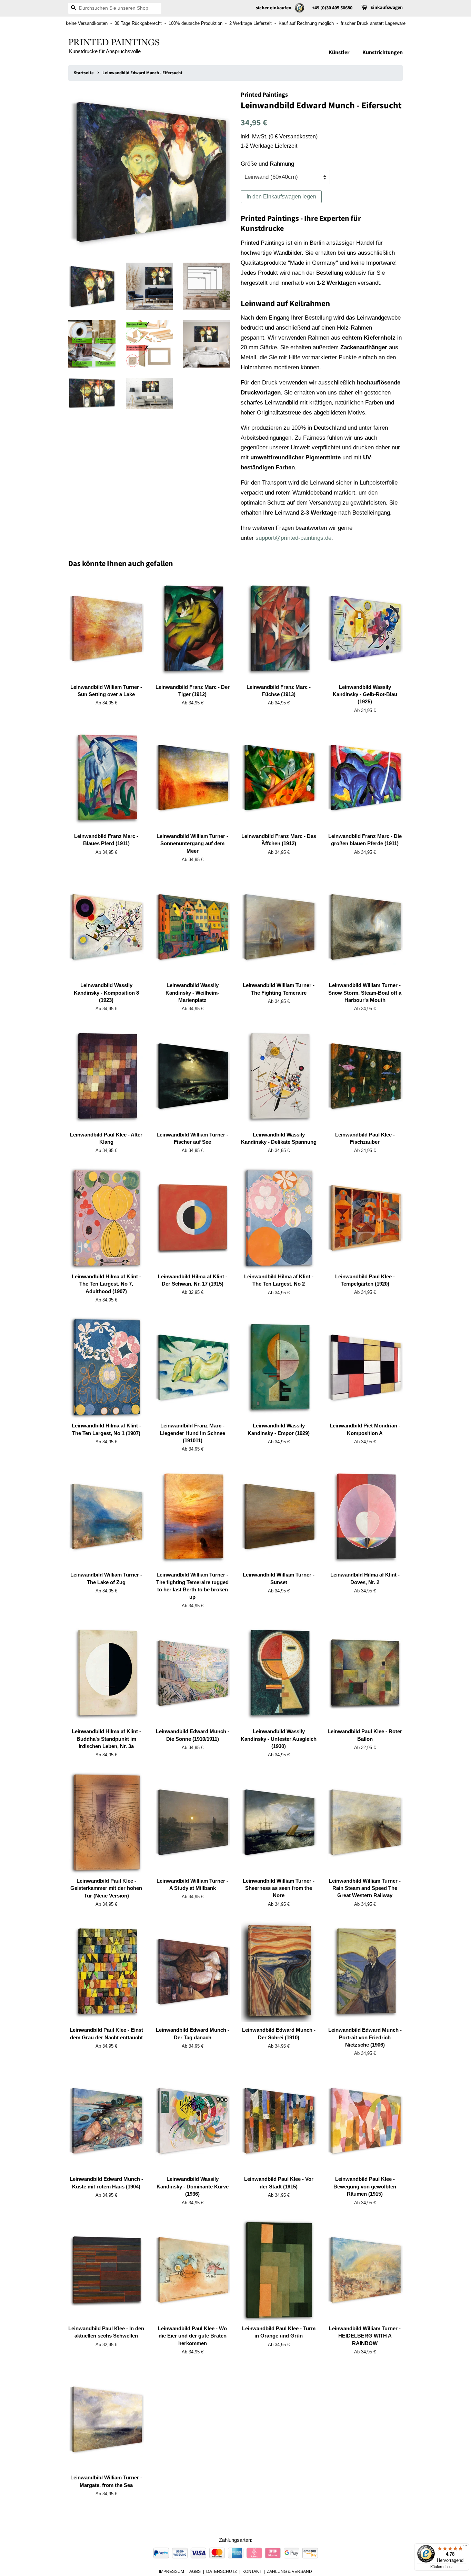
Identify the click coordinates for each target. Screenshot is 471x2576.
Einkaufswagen (387, 8)
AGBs (195, 2572)
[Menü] (465, 2547)
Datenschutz (222, 2572)
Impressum (172, 2572)
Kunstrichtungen (383, 52)
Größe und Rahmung (267, 164)
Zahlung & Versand (289, 2572)
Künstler (339, 52)
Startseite (84, 73)
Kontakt (252, 2572)
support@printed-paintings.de (293, 538)
